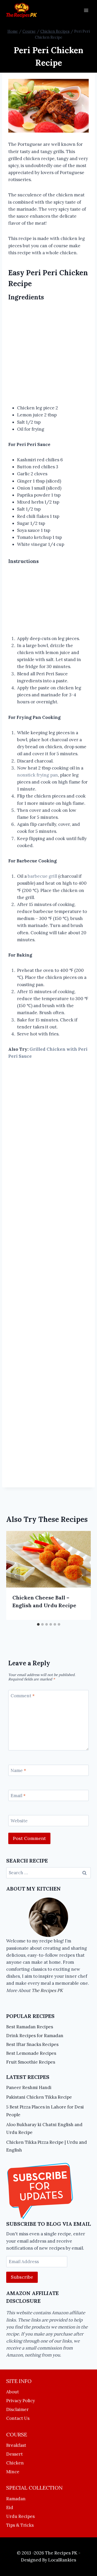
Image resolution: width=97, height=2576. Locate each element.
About (13, 2392)
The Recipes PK (47, 1990)
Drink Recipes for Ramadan (35, 2036)
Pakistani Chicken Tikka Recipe (39, 2097)
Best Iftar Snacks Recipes (32, 2044)
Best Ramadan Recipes (30, 2027)
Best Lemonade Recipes (31, 2053)
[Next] (81, 1576)
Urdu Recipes (20, 2516)
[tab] (38, 1624)
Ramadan (16, 2499)
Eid (10, 2508)
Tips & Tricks (20, 2525)
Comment (23, 1696)
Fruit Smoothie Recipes (31, 2062)
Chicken (15, 2463)
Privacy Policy (21, 2401)
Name (18, 1770)
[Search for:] (48, 1873)
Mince (13, 2472)
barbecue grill (42, 876)
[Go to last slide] (16, 1576)
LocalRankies (62, 2560)
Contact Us (18, 2418)
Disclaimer (17, 2409)
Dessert (14, 2454)
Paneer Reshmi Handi (29, 2087)
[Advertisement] (48, 354)
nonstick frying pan (38, 775)
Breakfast (16, 2445)
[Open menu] (86, 10)
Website (19, 1821)
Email (18, 1796)
